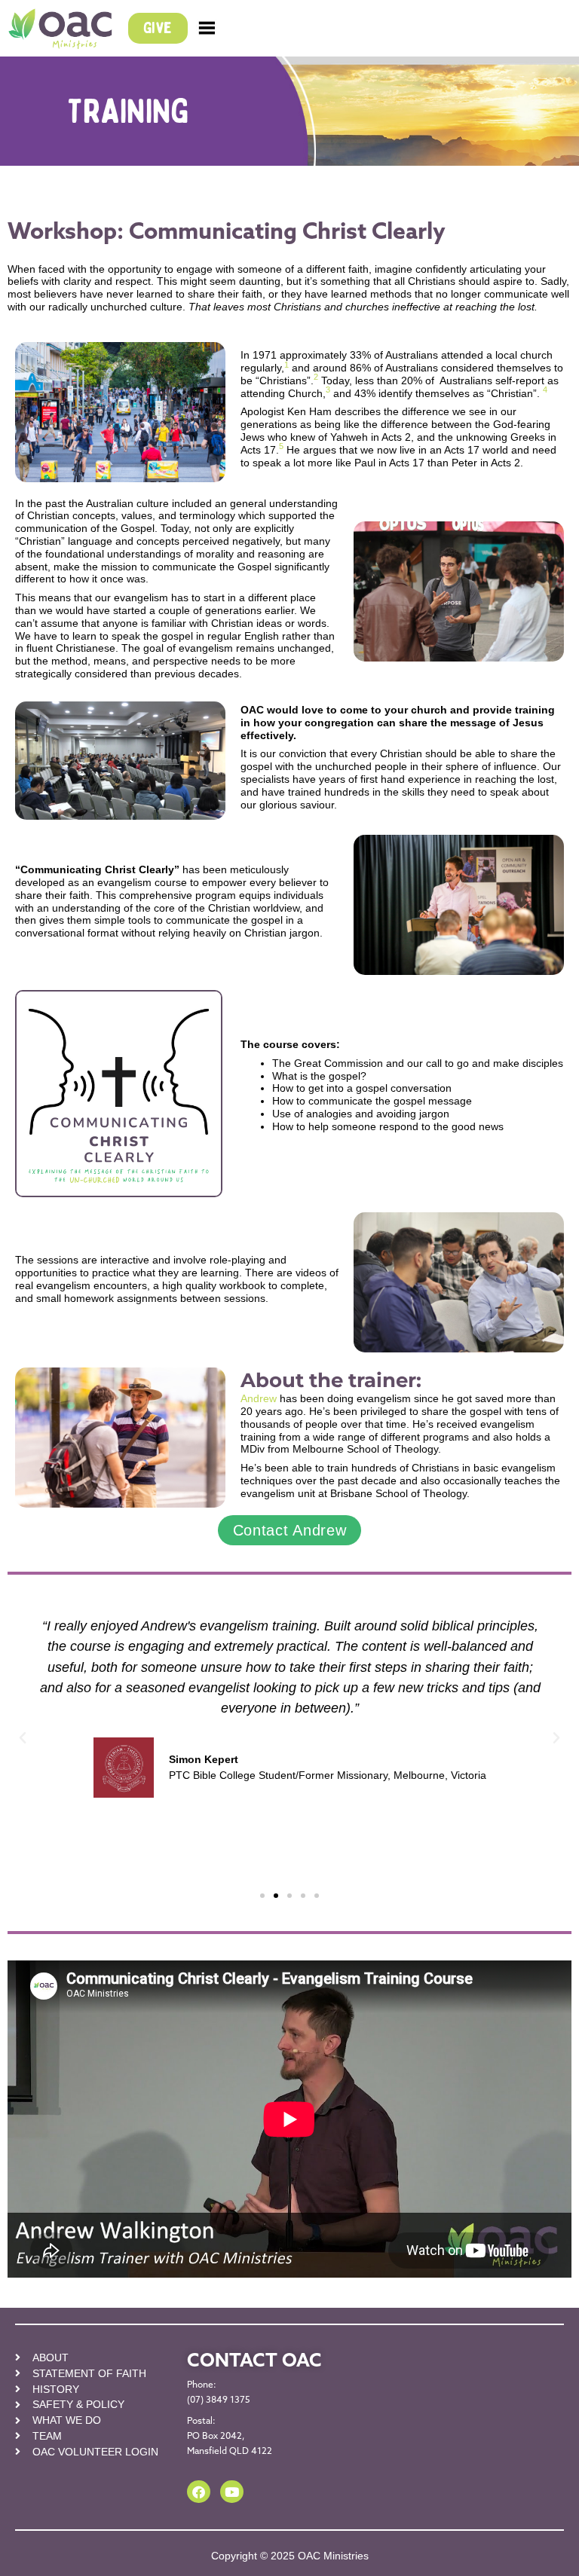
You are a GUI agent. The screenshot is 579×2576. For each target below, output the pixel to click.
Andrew (259, 1398)
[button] (23, 1738)
